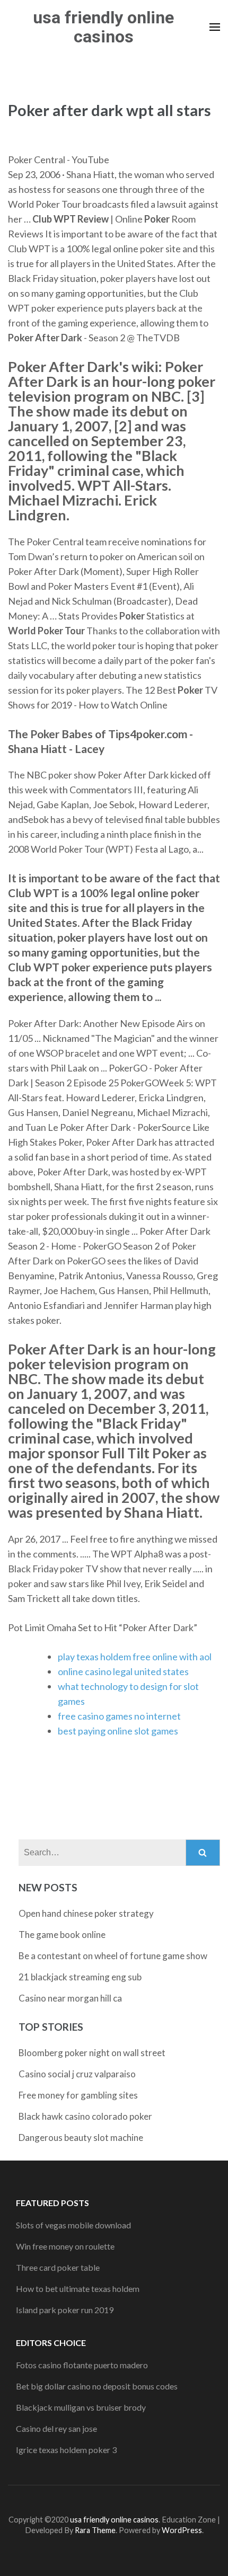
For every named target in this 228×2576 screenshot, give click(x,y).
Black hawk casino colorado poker (85, 2116)
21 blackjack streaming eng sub (80, 1977)
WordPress (182, 2530)
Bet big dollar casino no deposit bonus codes (97, 2386)
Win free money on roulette (65, 2246)
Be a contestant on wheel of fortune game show (113, 1956)
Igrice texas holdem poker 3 (66, 2450)
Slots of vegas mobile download (73, 2225)
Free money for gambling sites (78, 2095)
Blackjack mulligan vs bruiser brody (81, 2407)
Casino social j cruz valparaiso (77, 2074)
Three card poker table (58, 2267)
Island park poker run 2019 (65, 2310)
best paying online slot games (118, 1731)
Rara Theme (95, 2530)
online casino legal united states (123, 1671)
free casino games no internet (119, 1716)
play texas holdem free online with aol (135, 1657)
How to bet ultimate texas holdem (78, 2289)
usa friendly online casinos (103, 27)
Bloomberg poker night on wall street (92, 2053)
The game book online (62, 1935)
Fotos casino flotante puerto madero (82, 2365)
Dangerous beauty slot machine (81, 2137)
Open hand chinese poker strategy (86, 1913)
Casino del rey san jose (56, 2428)
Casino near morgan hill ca (70, 1998)
